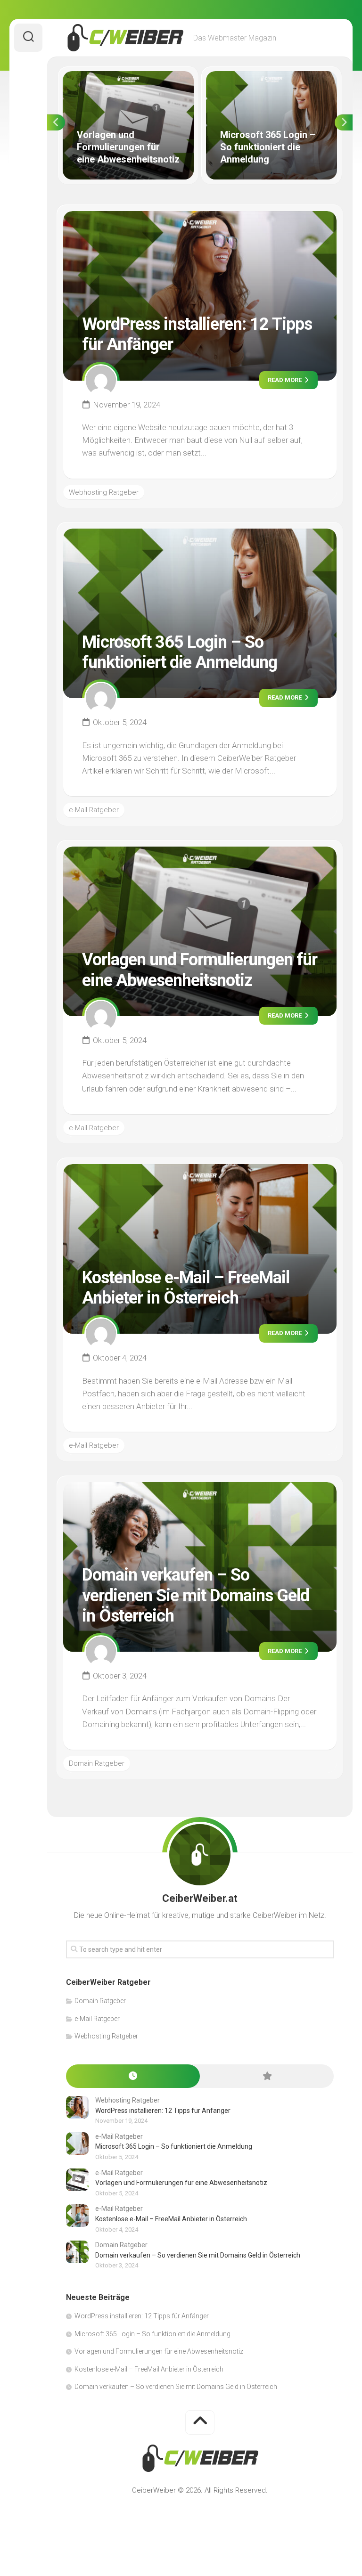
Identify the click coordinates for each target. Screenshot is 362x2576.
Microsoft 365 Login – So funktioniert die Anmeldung (271, 82)
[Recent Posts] (133, 2076)
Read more (285, 380)
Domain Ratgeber (97, 1763)
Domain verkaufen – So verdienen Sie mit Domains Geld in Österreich (196, 1595)
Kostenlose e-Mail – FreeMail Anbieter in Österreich (186, 1288)
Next (344, 122)
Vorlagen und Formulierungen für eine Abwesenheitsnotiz (122, 82)
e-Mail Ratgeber (94, 810)
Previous (56, 122)
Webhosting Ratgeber (104, 492)
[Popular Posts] (267, 2076)
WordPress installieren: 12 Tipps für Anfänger (163, 2111)
